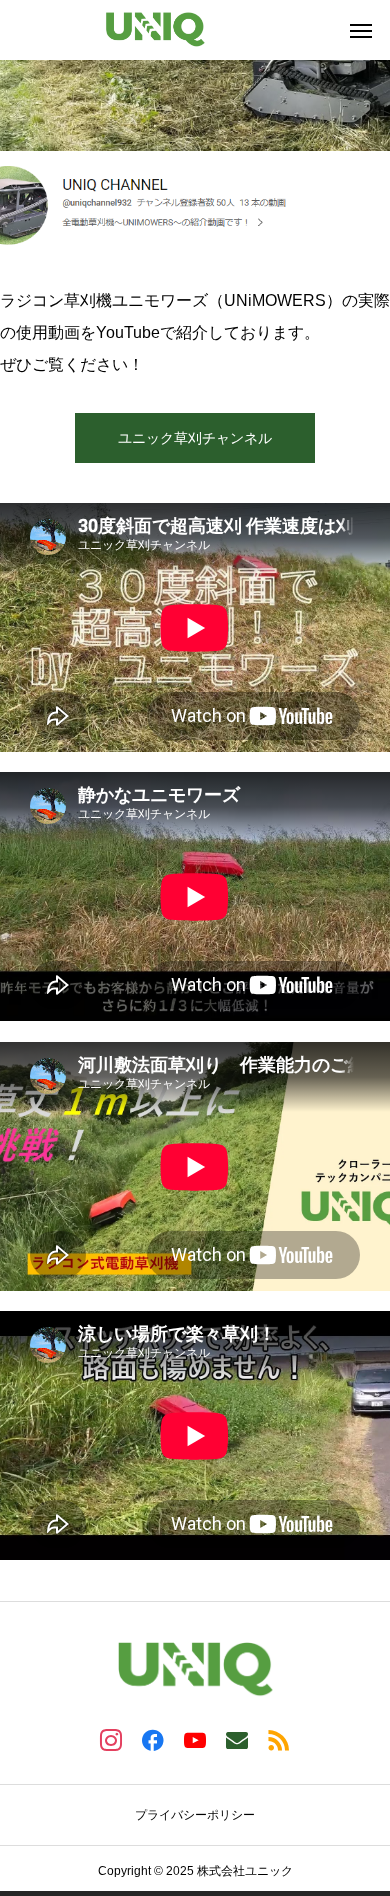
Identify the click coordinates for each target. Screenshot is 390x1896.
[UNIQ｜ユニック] (155, 30)
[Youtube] (195, 1739)
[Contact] (237, 1739)
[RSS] (279, 1739)
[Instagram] (111, 1739)
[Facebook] (153, 1739)
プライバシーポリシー (195, 1815)
